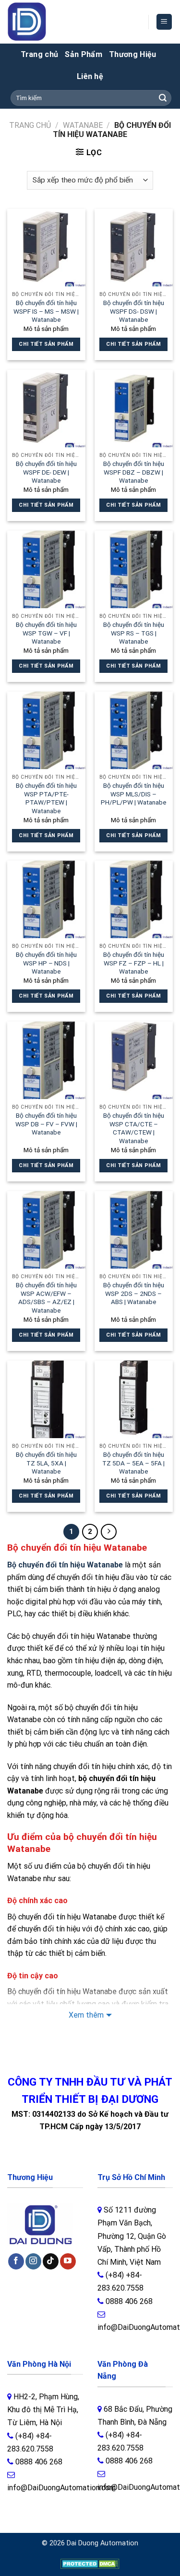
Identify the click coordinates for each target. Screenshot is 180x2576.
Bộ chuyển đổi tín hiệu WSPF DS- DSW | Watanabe (134, 311)
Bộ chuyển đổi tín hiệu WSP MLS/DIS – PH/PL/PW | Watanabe (134, 794)
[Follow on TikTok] (51, 2261)
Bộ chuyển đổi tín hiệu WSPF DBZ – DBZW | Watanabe (134, 472)
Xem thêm (86, 2015)
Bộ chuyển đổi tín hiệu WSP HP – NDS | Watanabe (46, 963)
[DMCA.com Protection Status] (90, 2563)
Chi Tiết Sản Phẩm (46, 344)
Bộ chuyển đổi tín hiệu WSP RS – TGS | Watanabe (134, 633)
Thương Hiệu (133, 54)
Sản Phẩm (84, 54)
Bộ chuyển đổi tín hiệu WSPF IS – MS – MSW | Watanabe (46, 311)
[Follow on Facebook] (16, 2261)
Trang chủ (40, 54)
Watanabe (83, 125)
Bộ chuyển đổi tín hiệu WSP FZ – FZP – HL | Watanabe (134, 963)
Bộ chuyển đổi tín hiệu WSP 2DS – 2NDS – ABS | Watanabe (134, 1293)
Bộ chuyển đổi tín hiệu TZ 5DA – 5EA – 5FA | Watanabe (133, 1463)
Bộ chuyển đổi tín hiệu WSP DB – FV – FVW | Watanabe (46, 1124)
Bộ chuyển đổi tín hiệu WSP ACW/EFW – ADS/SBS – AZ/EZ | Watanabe (46, 1298)
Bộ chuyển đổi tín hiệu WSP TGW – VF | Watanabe (46, 633)
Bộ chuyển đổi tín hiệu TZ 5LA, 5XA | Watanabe (46, 1463)
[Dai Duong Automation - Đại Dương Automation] (49, 22)
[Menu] (164, 22)
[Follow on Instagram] (33, 2261)
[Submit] (163, 98)
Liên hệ (90, 76)
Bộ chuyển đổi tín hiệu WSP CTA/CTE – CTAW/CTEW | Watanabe (134, 1128)
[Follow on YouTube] (68, 2261)
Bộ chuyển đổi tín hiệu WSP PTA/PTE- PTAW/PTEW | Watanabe (46, 798)
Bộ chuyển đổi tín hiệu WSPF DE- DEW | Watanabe (46, 472)
